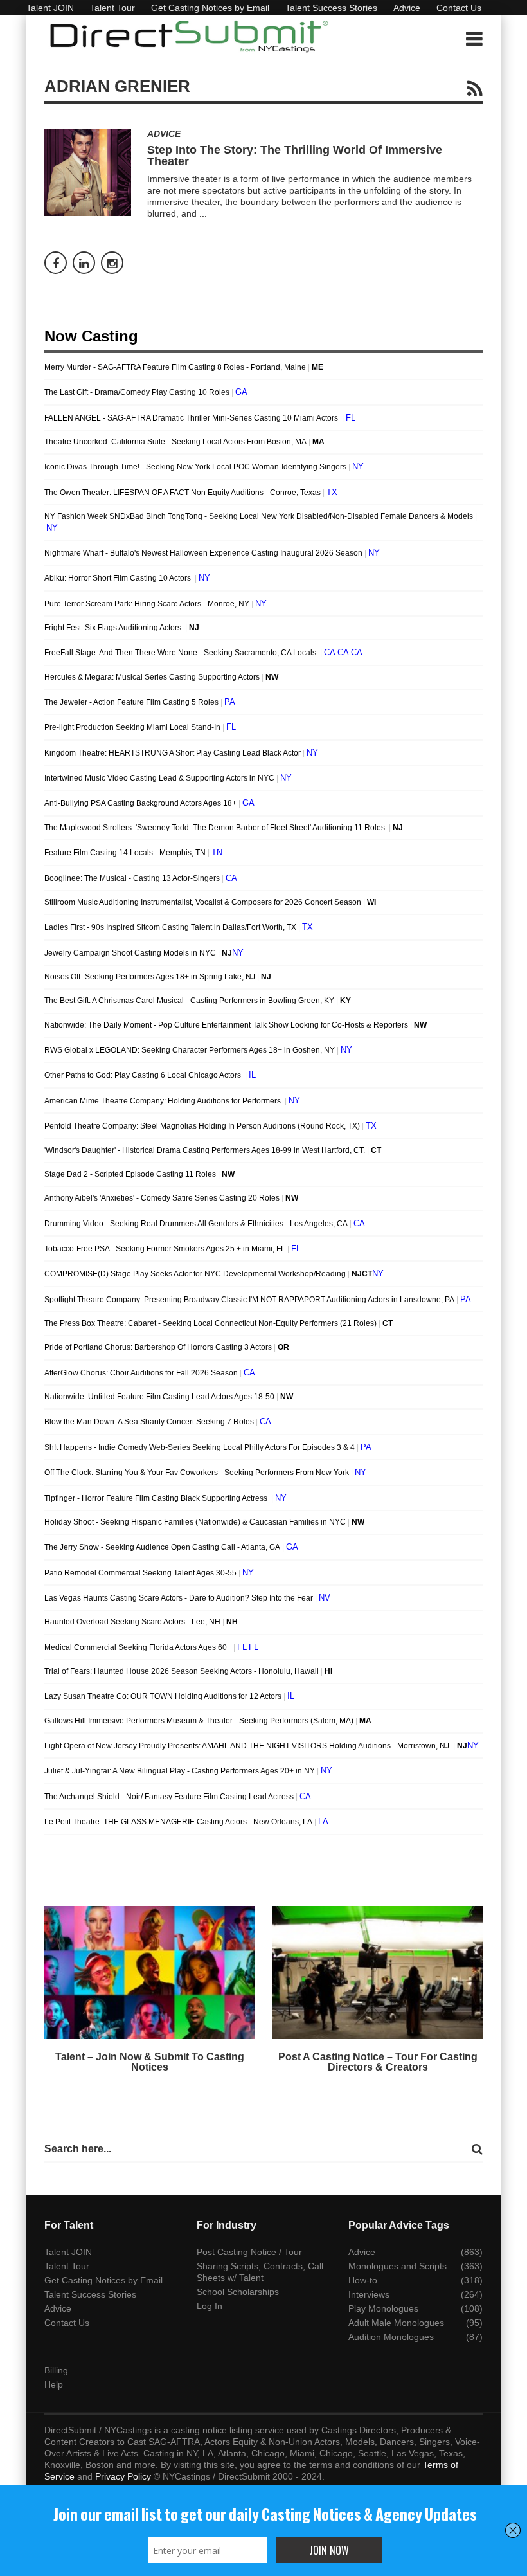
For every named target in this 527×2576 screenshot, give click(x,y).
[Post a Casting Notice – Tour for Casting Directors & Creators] (378, 1973)
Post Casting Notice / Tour (249, 2252)
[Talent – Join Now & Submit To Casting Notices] (149, 1973)
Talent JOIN (50, 8)
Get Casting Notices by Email (210, 8)
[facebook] (56, 263)
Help (54, 2384)
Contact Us (459, 8)
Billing (56, 2370)
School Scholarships (238, 2292)
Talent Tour (112, 8)
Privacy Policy (123, 2476)
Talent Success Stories (331, 8)
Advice (407, 8)
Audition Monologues (391, 2337)
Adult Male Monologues (396, 2323)
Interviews (369, 2294)
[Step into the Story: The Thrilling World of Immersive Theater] (88, 173)
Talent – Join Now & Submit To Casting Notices (150, 2062)
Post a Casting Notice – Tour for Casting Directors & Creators (378, 2062)
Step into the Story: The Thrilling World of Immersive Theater (295, 156)
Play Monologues (383, 2308)
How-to (363, 2280)
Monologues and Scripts (397, 2266)
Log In (210, 2306)
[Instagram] (112, 263)
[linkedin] (84, 263)
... (203, 213)
